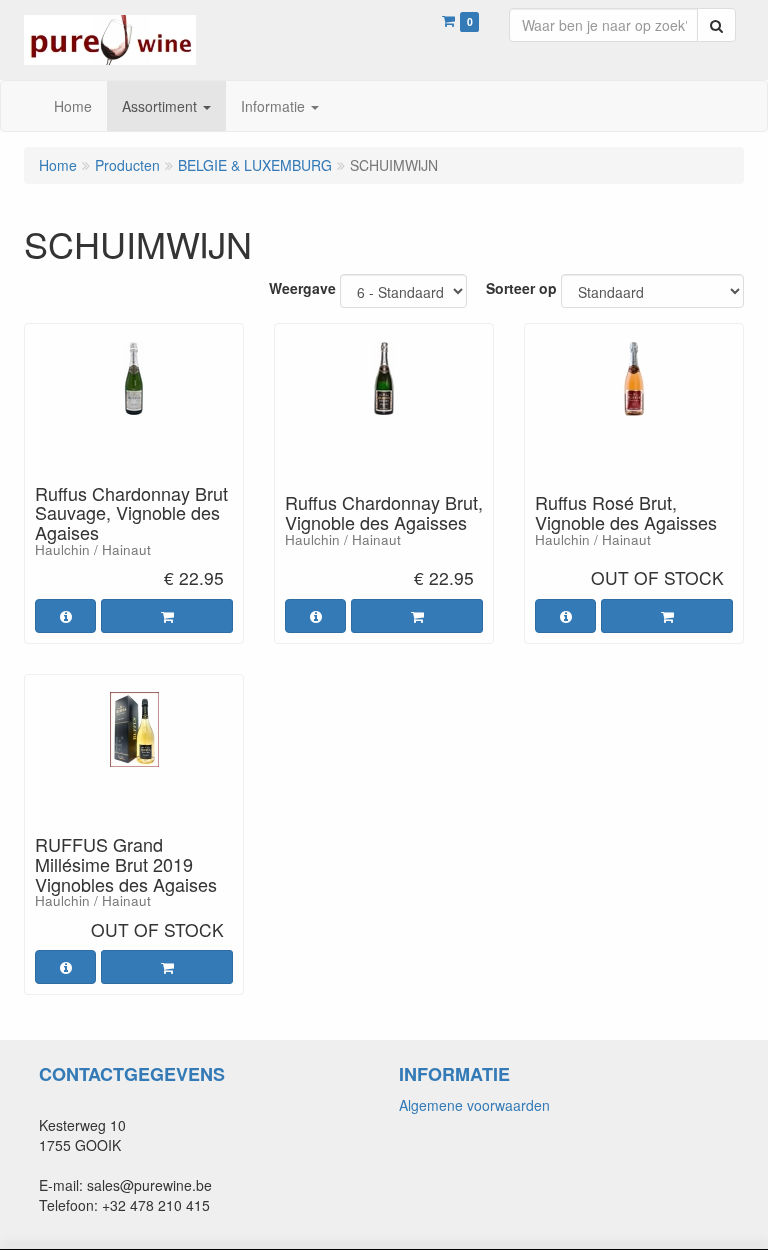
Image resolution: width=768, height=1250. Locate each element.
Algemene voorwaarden (474, 1105)
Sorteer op (521, 288)
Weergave (302, 288)
